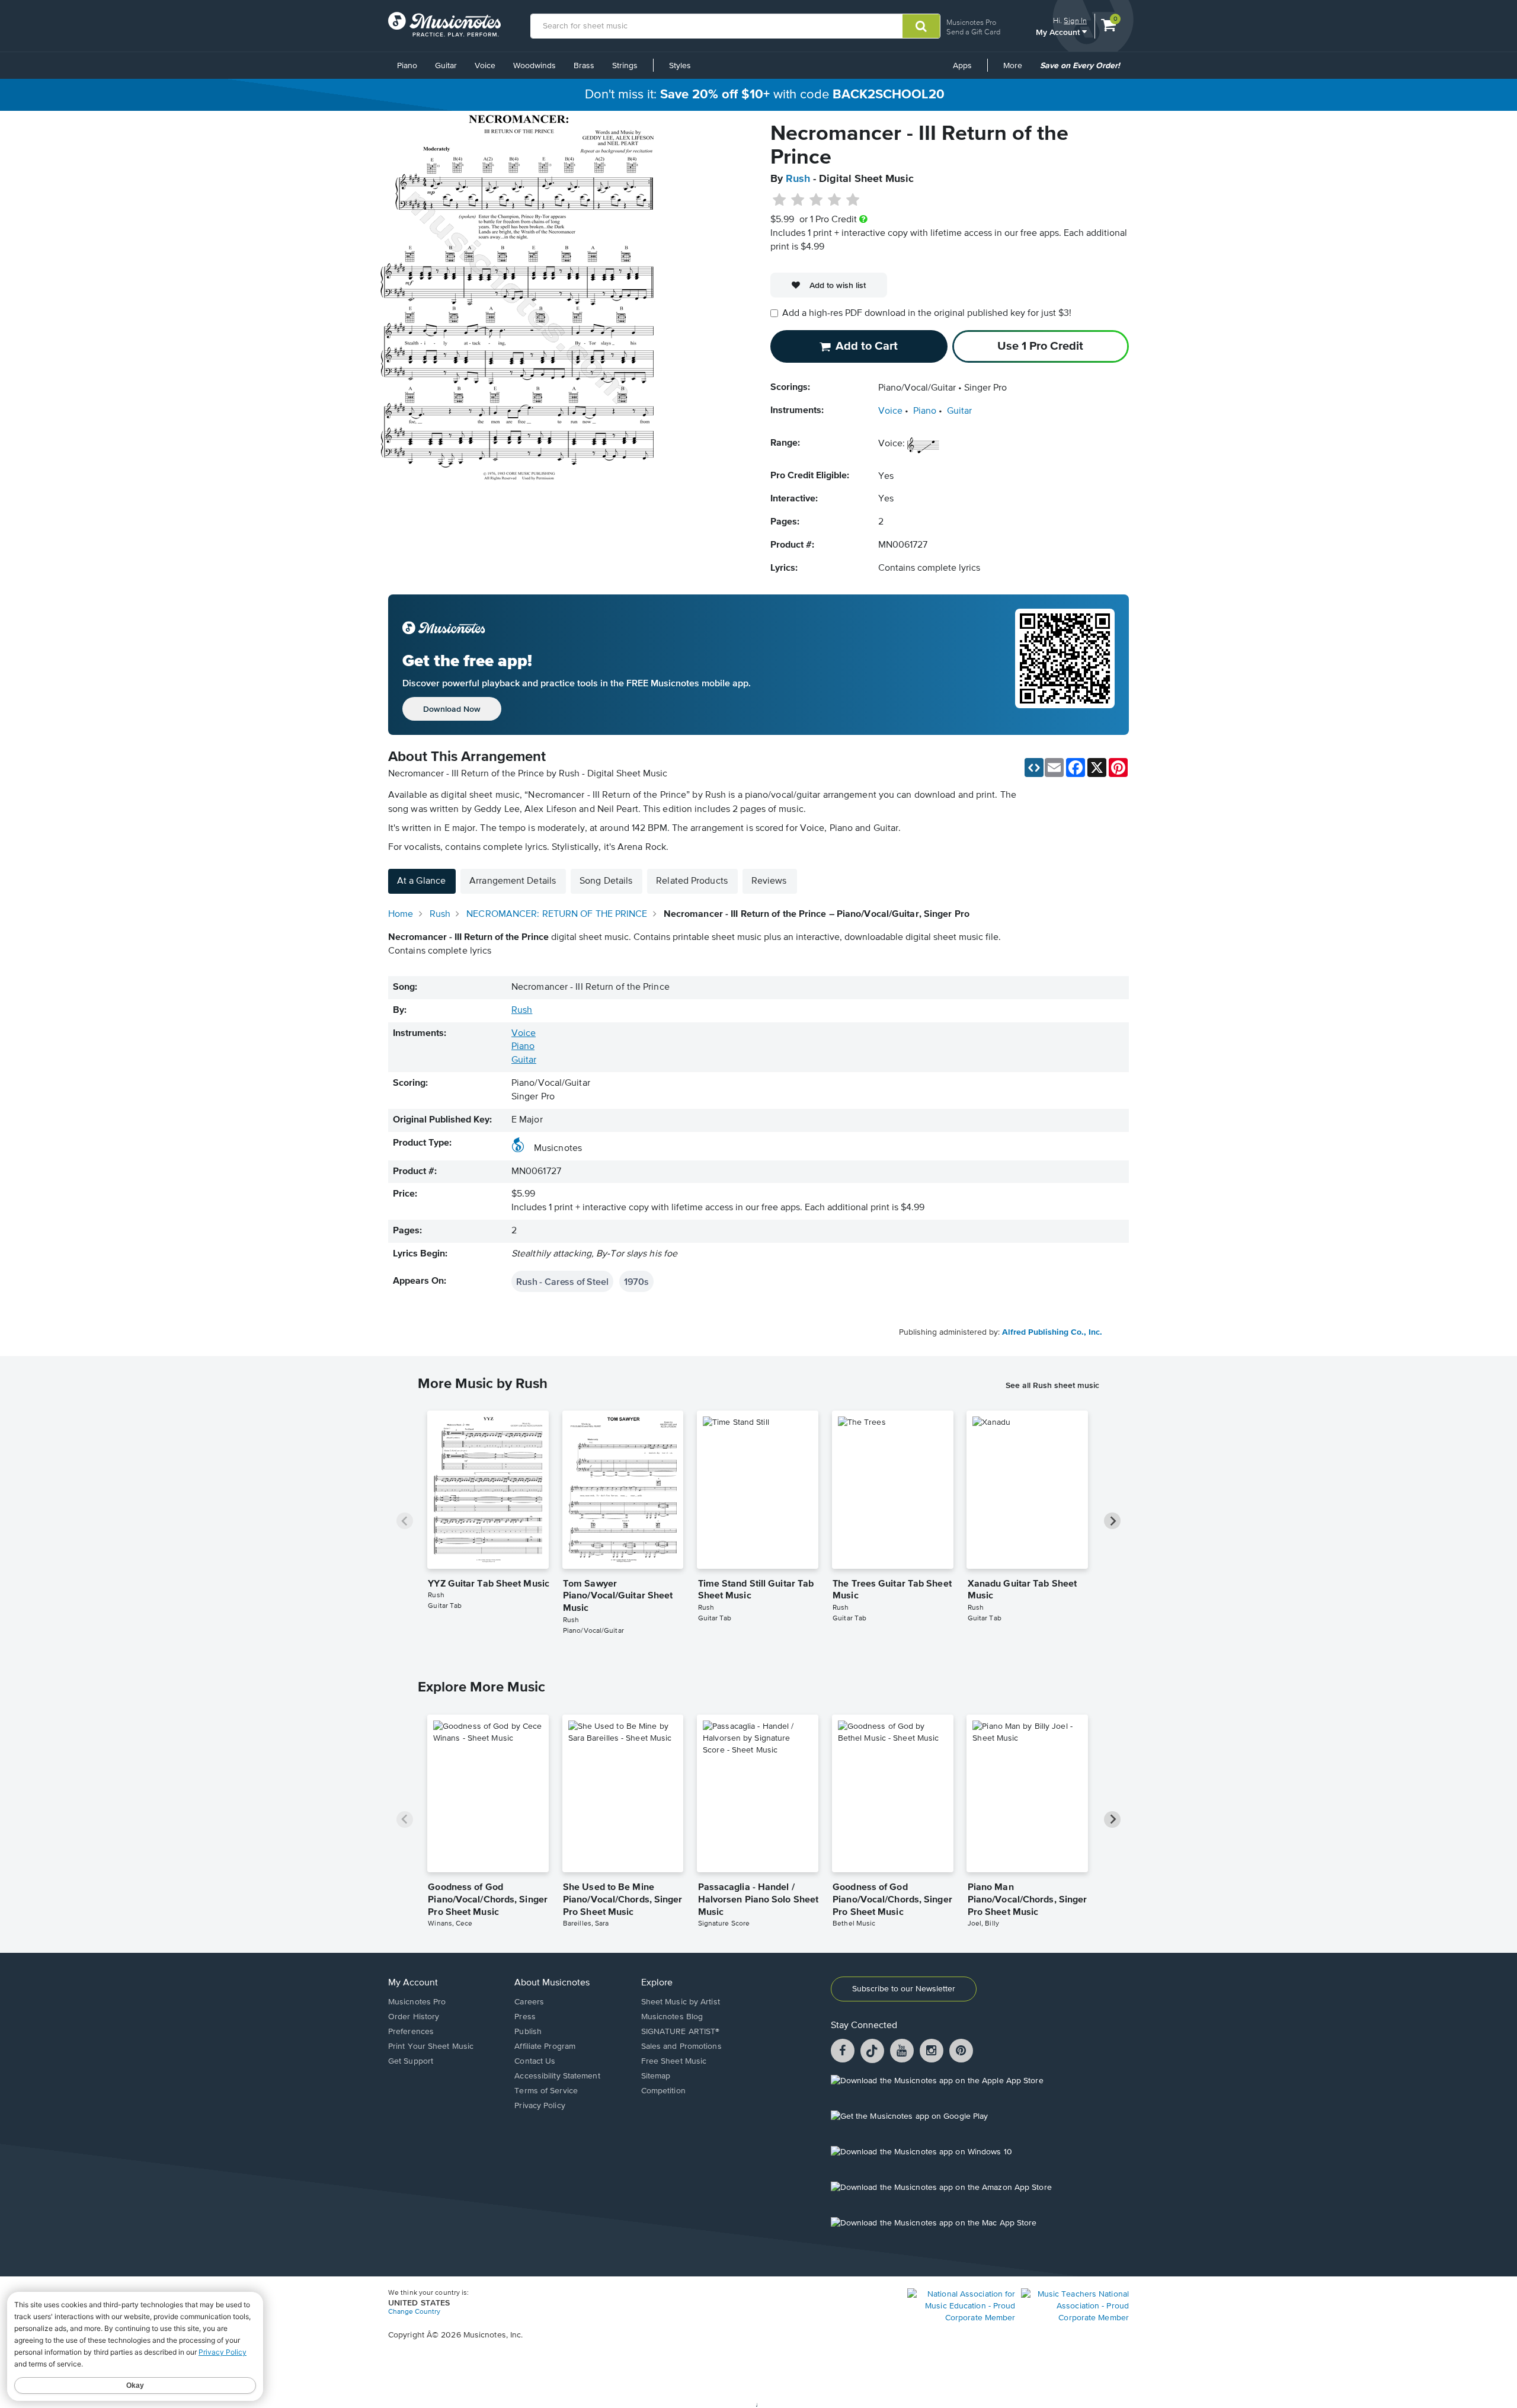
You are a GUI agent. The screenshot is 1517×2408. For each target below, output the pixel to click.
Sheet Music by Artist (681, 2002)
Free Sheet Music (674, 2061)
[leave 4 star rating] (835, 200)
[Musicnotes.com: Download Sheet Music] (444, 24)
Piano (407, 66)
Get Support (411, 2061)
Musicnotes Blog (672, 2017)
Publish (528, 2032)
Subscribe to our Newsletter (904, 1989)
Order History (414, 2017)
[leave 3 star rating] (816, 200)
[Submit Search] (921, 26)
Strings (625, 66)
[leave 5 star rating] (852, 200)
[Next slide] (1112, 1521)
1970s (636, 1281)
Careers (529, 2002)
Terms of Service (546, 2091)
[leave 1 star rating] (780, 200)
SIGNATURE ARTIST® (681, 2032)
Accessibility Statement (557, 2076)
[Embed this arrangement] (1034, 768)
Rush (798, 179)
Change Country (414, 2312)
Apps (962, 66)
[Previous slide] (405, 1521)
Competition (663, 2091)
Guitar (446, 66)
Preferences (411, 2032)
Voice (485, 66)
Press (525, 2017)
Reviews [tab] (769, 881)
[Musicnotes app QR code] (1065, 665)
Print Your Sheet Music (431, 2046)
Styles (680, 66)
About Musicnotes (552, 1983)
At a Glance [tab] (421, 881)
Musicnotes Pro (971, 22)
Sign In (1075, 20)
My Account (1059, 32)
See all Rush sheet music (1052, 1385)
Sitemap (656, 2076)
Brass (584, 66)
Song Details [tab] (606, 881)
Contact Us (535, 2061)
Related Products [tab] (692, 881)
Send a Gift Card (973, 32)
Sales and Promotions (681, 2046)
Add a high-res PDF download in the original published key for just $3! (927, 314)
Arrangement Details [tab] (513, 881)
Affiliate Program (545, 2046)
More (1017, 70)
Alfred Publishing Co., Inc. (1052, 1332)
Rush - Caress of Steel (562, 1281)
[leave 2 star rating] (798, 200)
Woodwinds (535, 66)
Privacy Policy (540, 2106)
